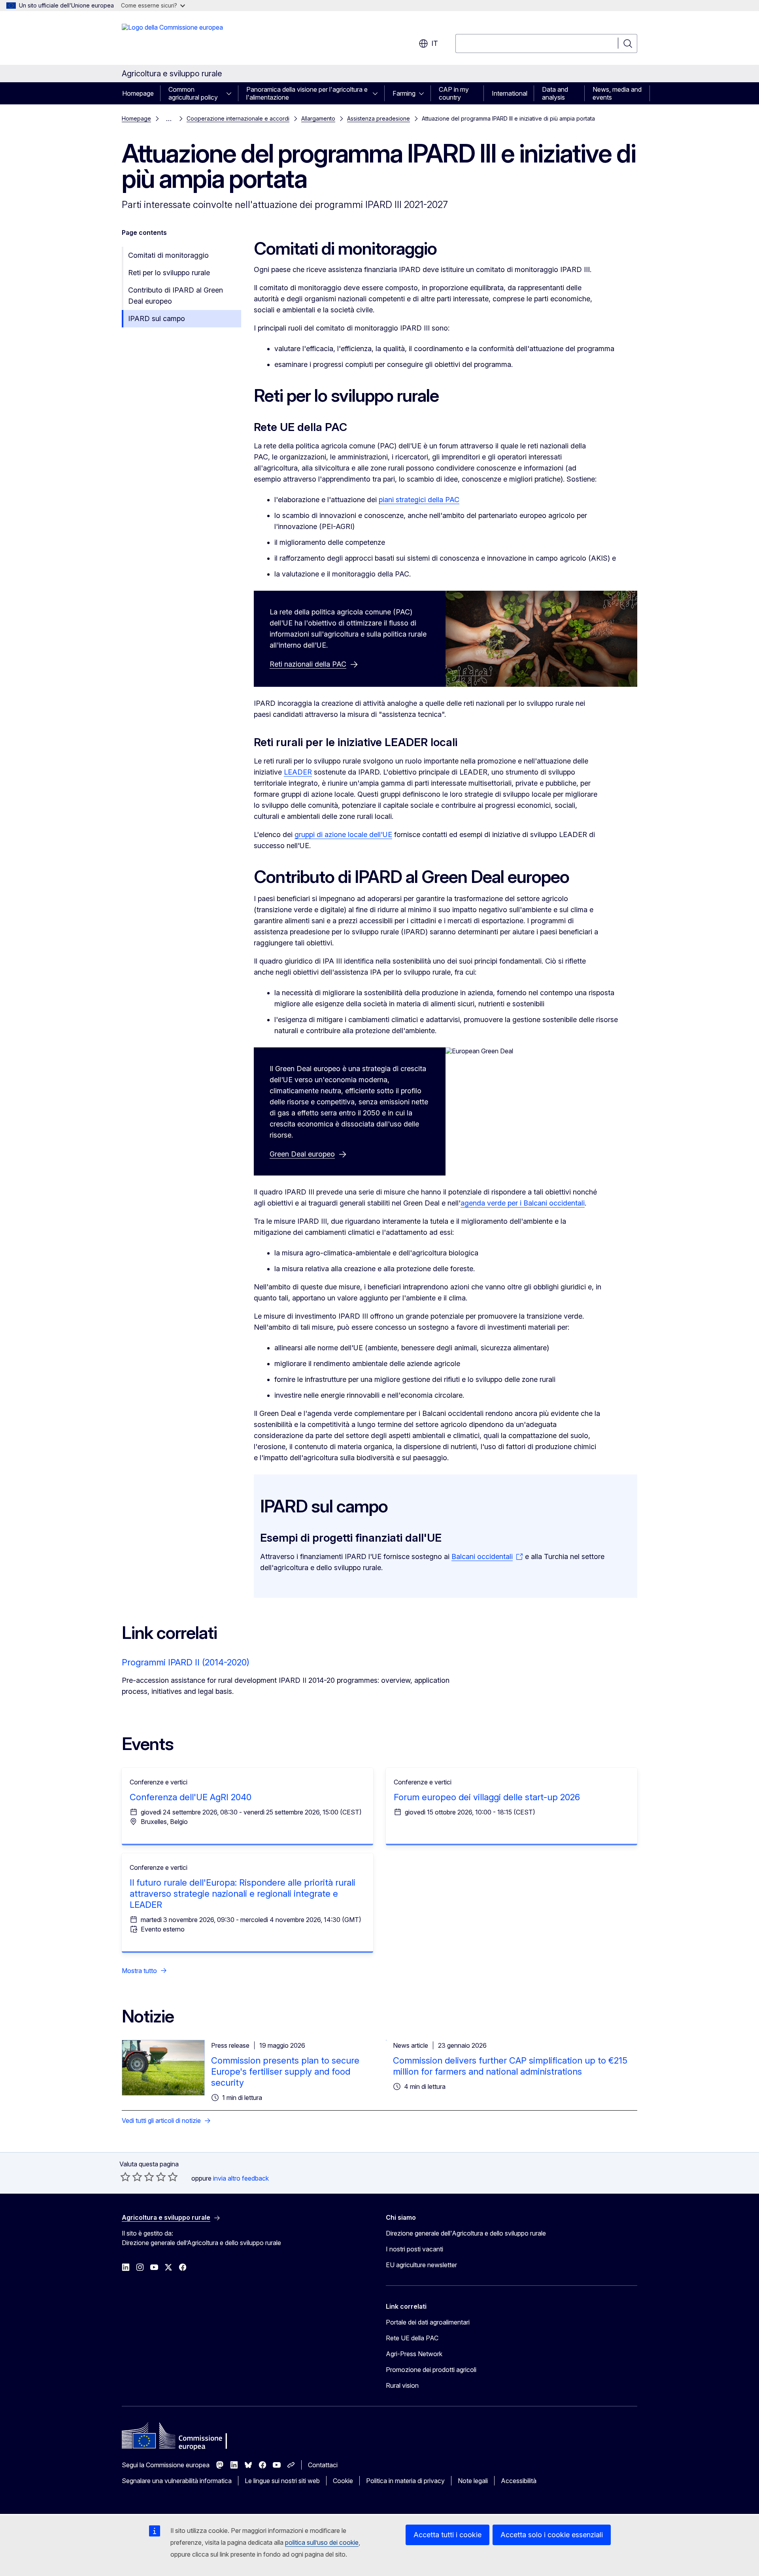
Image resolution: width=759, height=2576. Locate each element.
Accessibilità (519, 2481)
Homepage (138, 93)
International (510, 93)
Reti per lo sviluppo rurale (169, 273)
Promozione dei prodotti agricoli (431, 2370)
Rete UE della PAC (412, 2338)
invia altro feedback (241, 2178)
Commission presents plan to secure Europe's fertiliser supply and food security (285, 2071)
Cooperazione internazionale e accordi (238, 118)
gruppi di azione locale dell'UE (343, 834)
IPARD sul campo (157, 318)
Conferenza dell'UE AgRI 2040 (191, 1797)
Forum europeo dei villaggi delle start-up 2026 (487, 1797)
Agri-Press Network (414, 2354)
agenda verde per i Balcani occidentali (523, 1203)
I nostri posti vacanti (414, 2249)
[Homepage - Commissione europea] (172, 40)
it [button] (435, 43)
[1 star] (125, 2177)
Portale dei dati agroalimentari (428, 2322)
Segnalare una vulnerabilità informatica (177, 2481)
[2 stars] (131, 2177)
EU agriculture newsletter (421, 2265)
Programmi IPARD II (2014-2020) (186, 1662)
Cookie (343, 2481)
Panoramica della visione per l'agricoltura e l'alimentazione (307, 93)
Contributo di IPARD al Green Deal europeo (176, 296)
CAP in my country (454, 93)
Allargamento (318, 118)
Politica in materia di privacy (405, 2481)
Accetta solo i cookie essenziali (552, 2535)
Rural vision (402, 2385)
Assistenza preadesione (379, 118)
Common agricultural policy (193, 93)
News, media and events (617, 93)
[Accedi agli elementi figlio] (231, 93)
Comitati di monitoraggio (168, 255)
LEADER (298, 772)
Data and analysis (555, 93)
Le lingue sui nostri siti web (282, 2481)
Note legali (473, 2481)
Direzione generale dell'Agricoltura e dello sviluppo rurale (466, 2233)
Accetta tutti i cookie (447, 2535)
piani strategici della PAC (419, 500)
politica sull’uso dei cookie (322, 2542)
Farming (404, 93)
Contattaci (323, 2465)
